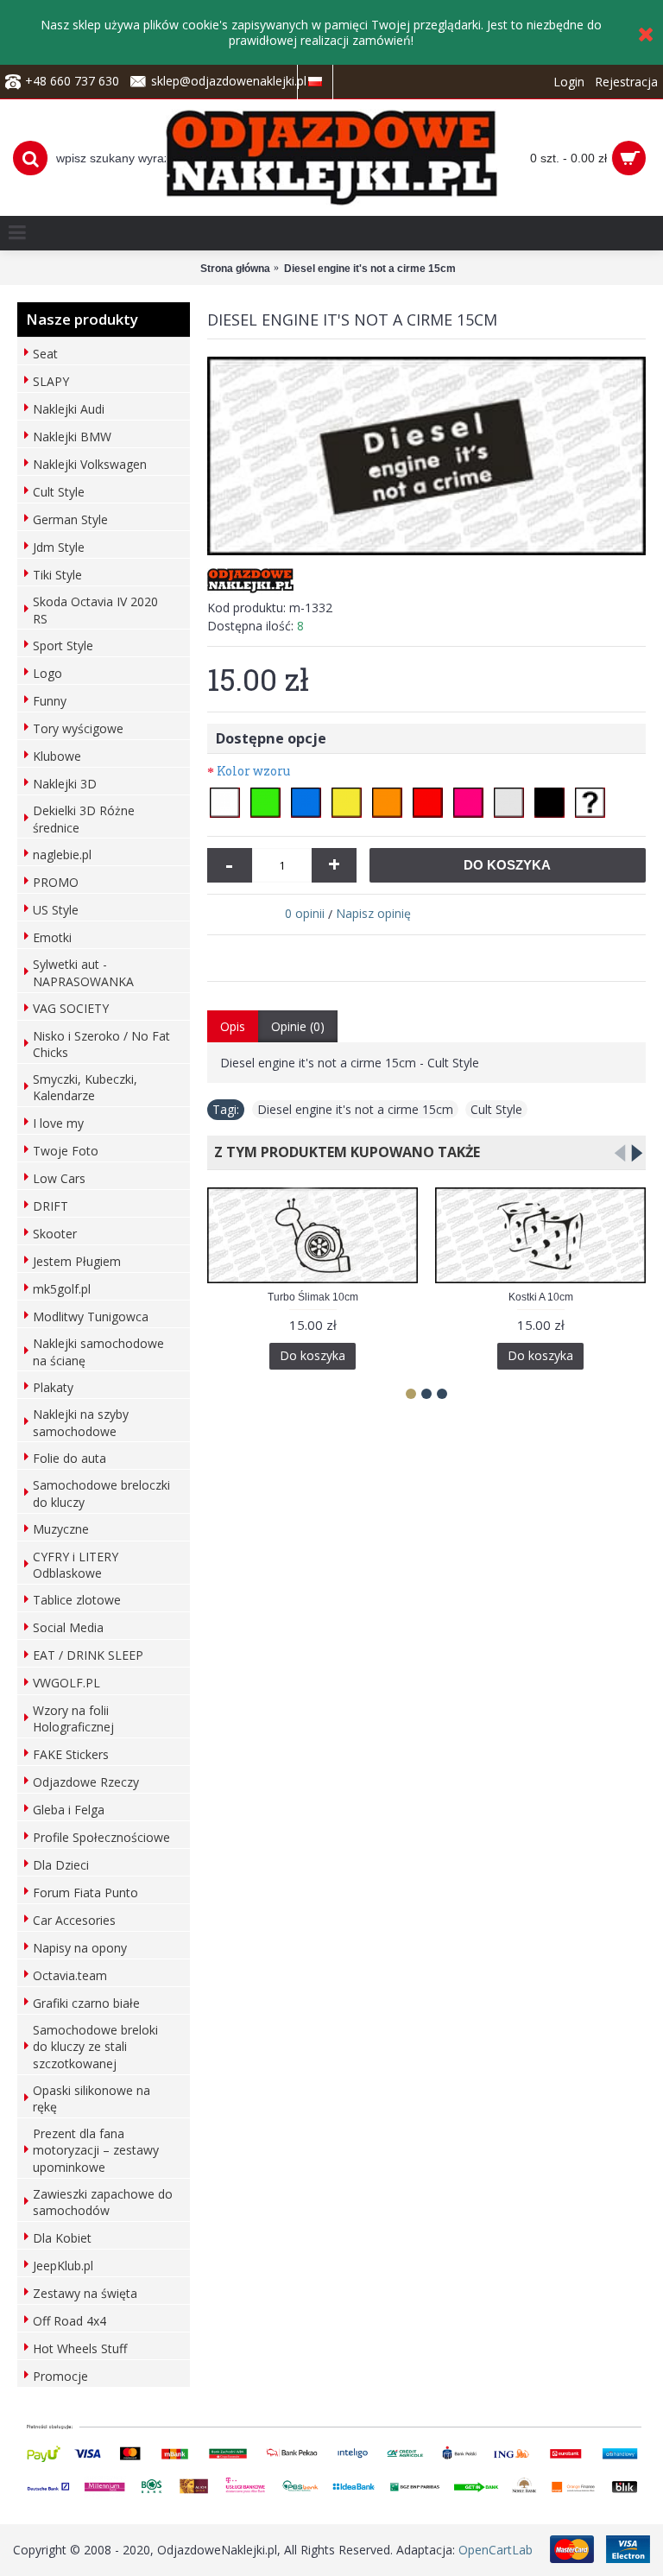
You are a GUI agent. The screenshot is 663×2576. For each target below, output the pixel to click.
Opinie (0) (298, 1026)
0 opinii (305, 913)
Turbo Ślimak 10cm (313, 1297)
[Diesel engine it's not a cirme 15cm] (426, 456)
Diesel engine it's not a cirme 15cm (355, 1109)
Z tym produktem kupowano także (344, 1152)
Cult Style (496, 1109)
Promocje (60, 2376)
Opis (233, 1026)
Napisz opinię (373, 913)
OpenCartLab (496, 2550)
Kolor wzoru (253, 771)
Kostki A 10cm (541, 1297)
